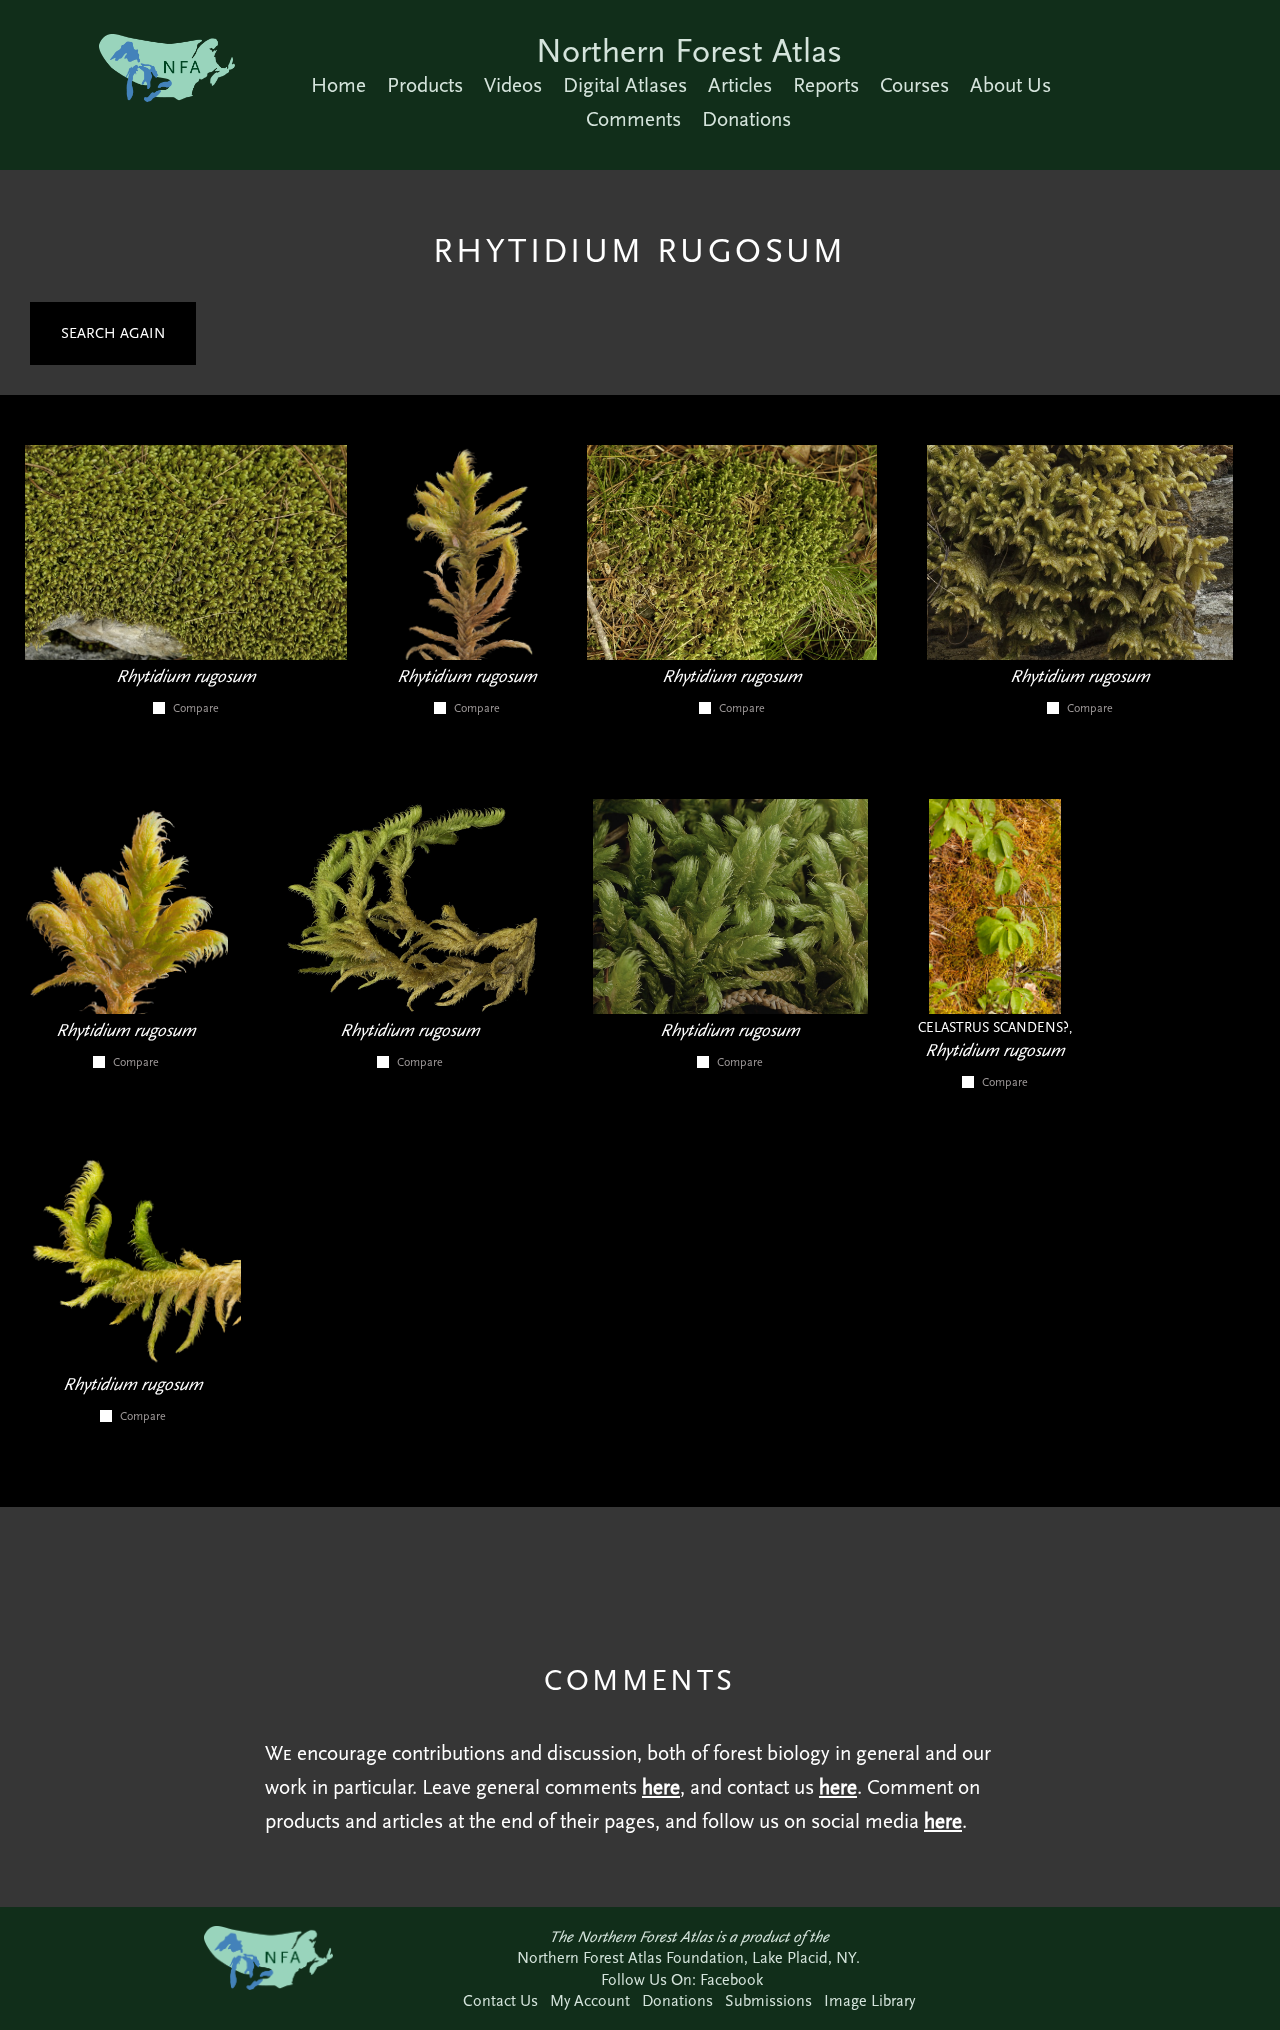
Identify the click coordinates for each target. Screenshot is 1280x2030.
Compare (196, 708)
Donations (746, 119)
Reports (826, 85)
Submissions (768, 2000)
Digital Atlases (625, 85)
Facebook (731, 1979)
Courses (914, 85)
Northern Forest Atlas (689, 50)
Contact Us (500, 2000)
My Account (590, 2000)
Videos (513, 85)
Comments (633, 119)
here (661, 1787)
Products (425, 85)
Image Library (869, 2000)
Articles (740, 85)
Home (338, 85)
